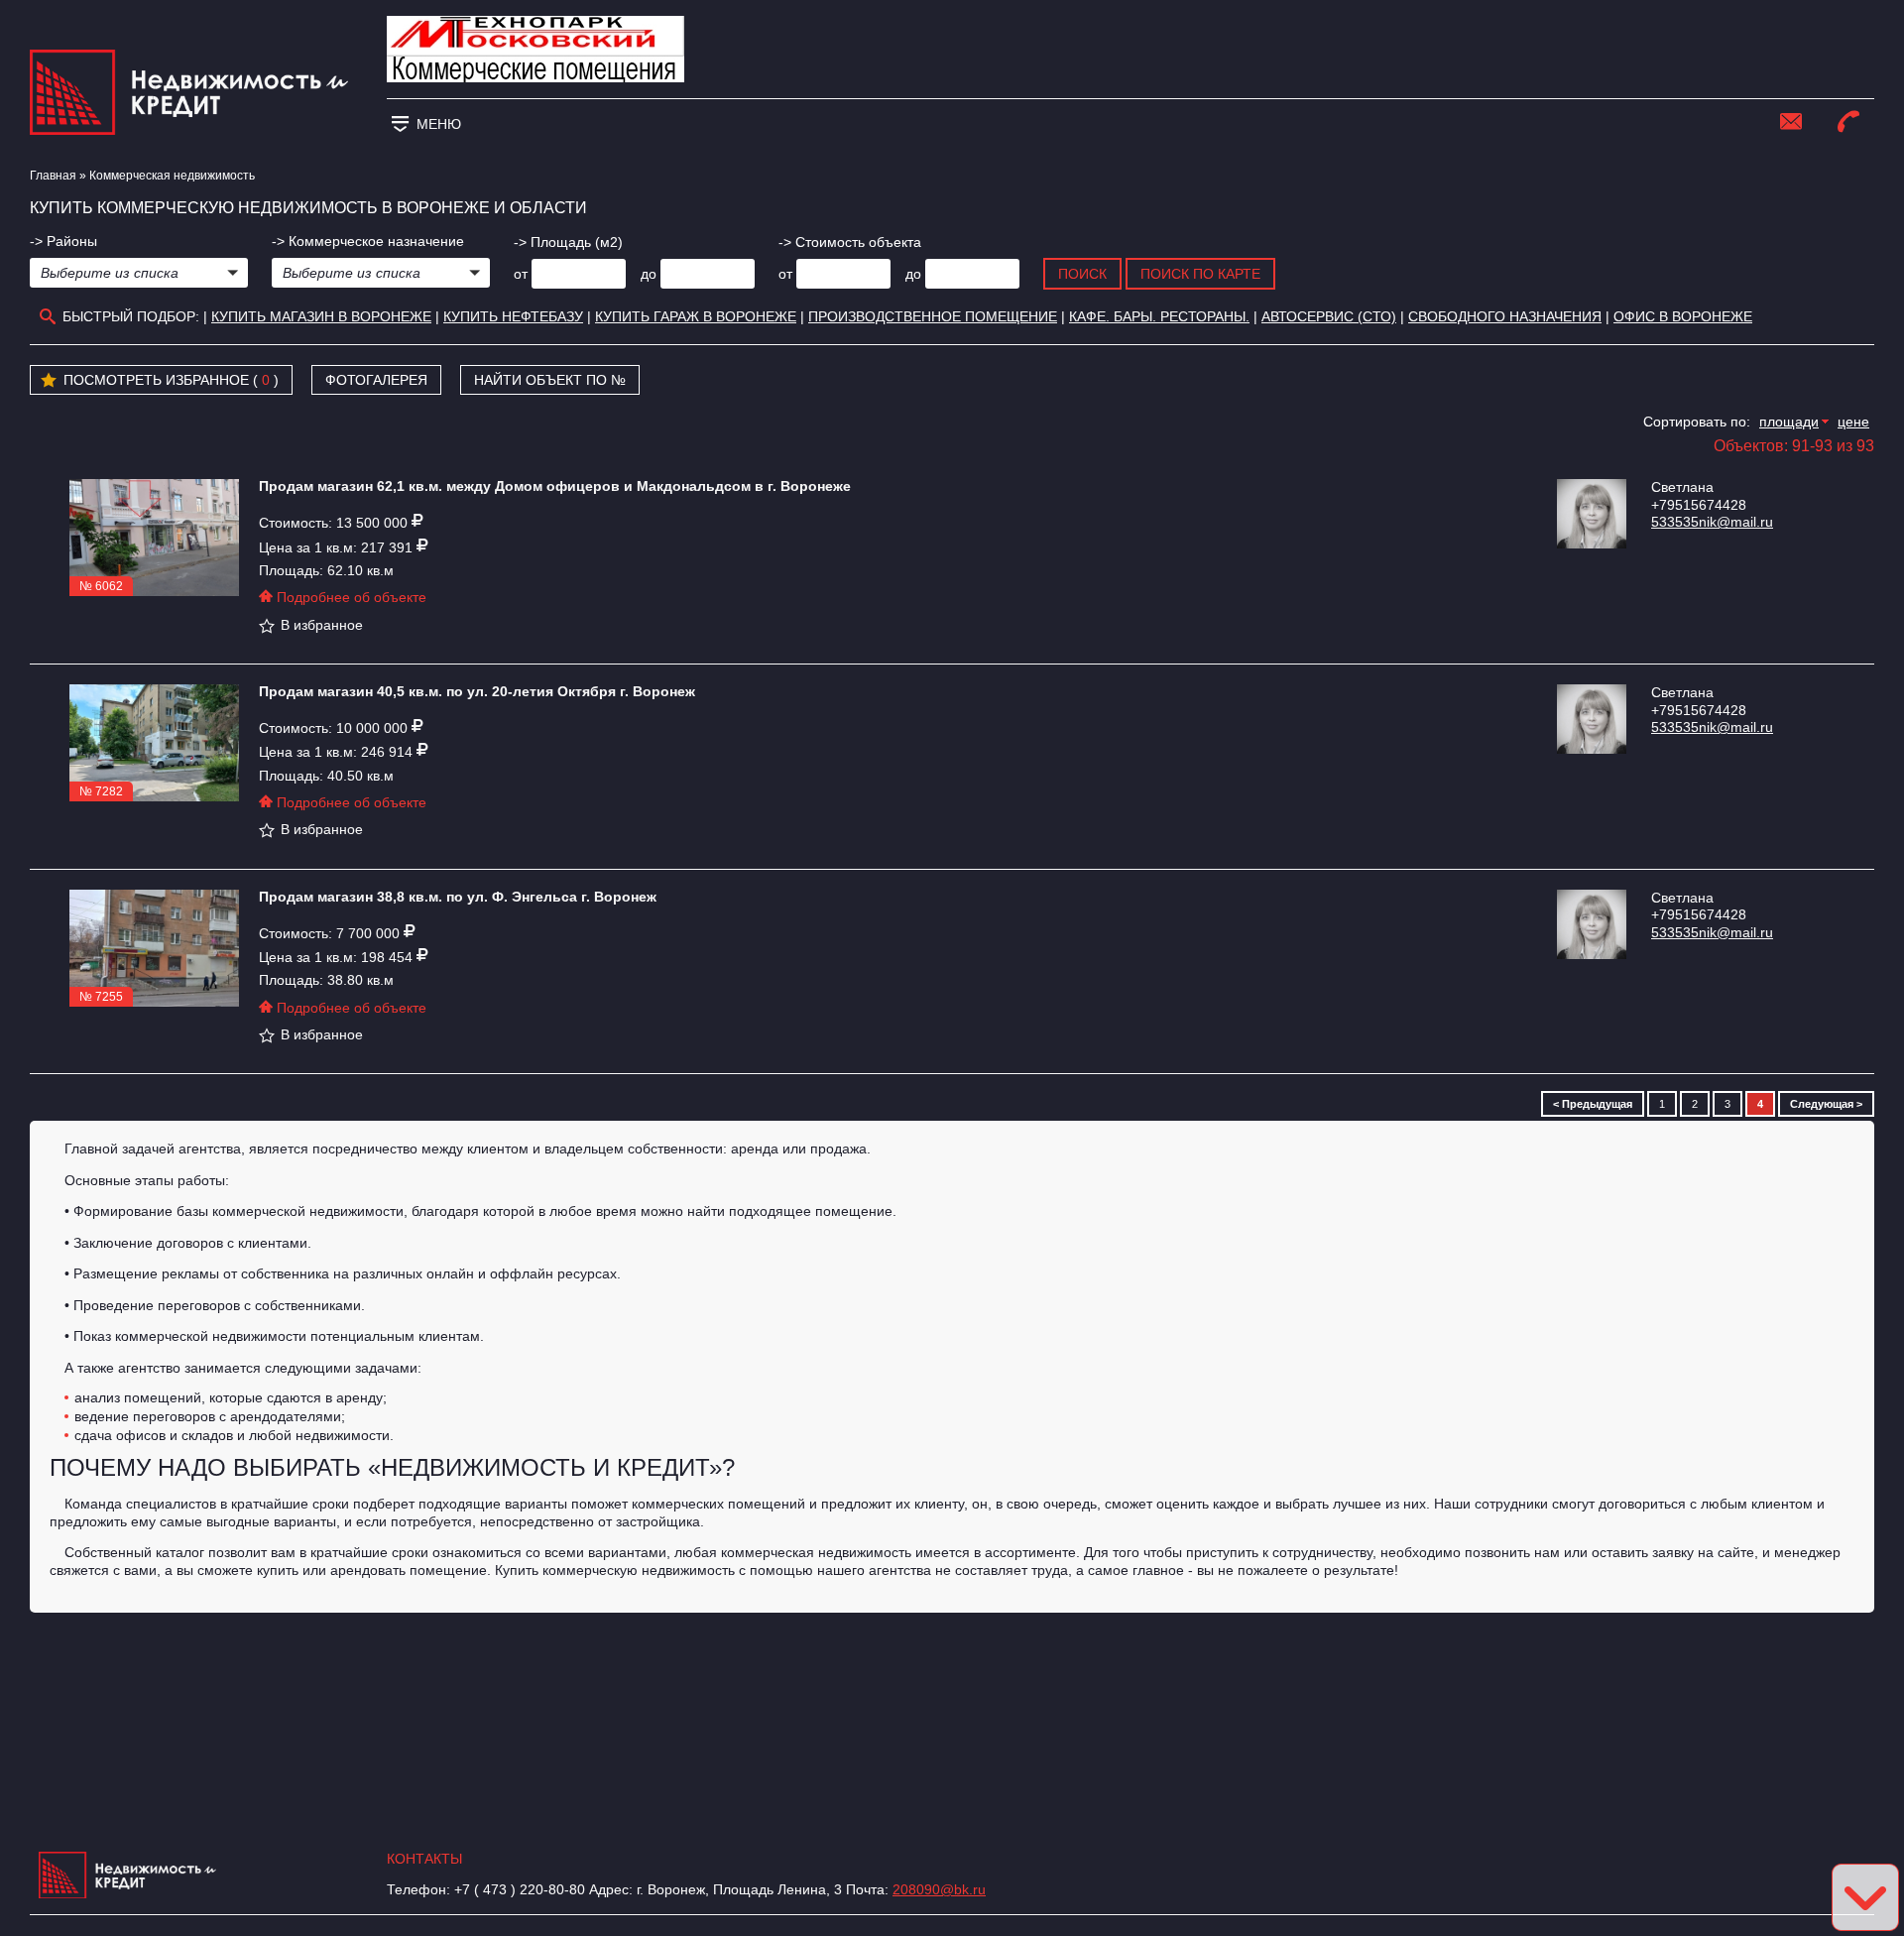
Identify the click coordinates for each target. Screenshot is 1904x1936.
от (521, 274)
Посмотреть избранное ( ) (171, 380)
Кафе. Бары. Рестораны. (1159, 316)
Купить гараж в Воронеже (696, 316)
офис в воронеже (1683, 316)
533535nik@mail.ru (1712, 522)
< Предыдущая (1593, 1104)
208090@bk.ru (939, 1889)
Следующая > (1826, 1104)
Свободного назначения (1505, 316)
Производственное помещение (933, 316)
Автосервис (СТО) (1329, 316)
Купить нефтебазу (513, 316)
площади (1789, 422)
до (649, 274)
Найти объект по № (550, 380)
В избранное (322, 625)
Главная (53, 176)
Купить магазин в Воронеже (321, 316)
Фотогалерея (376, 380)
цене (1853, 422)
